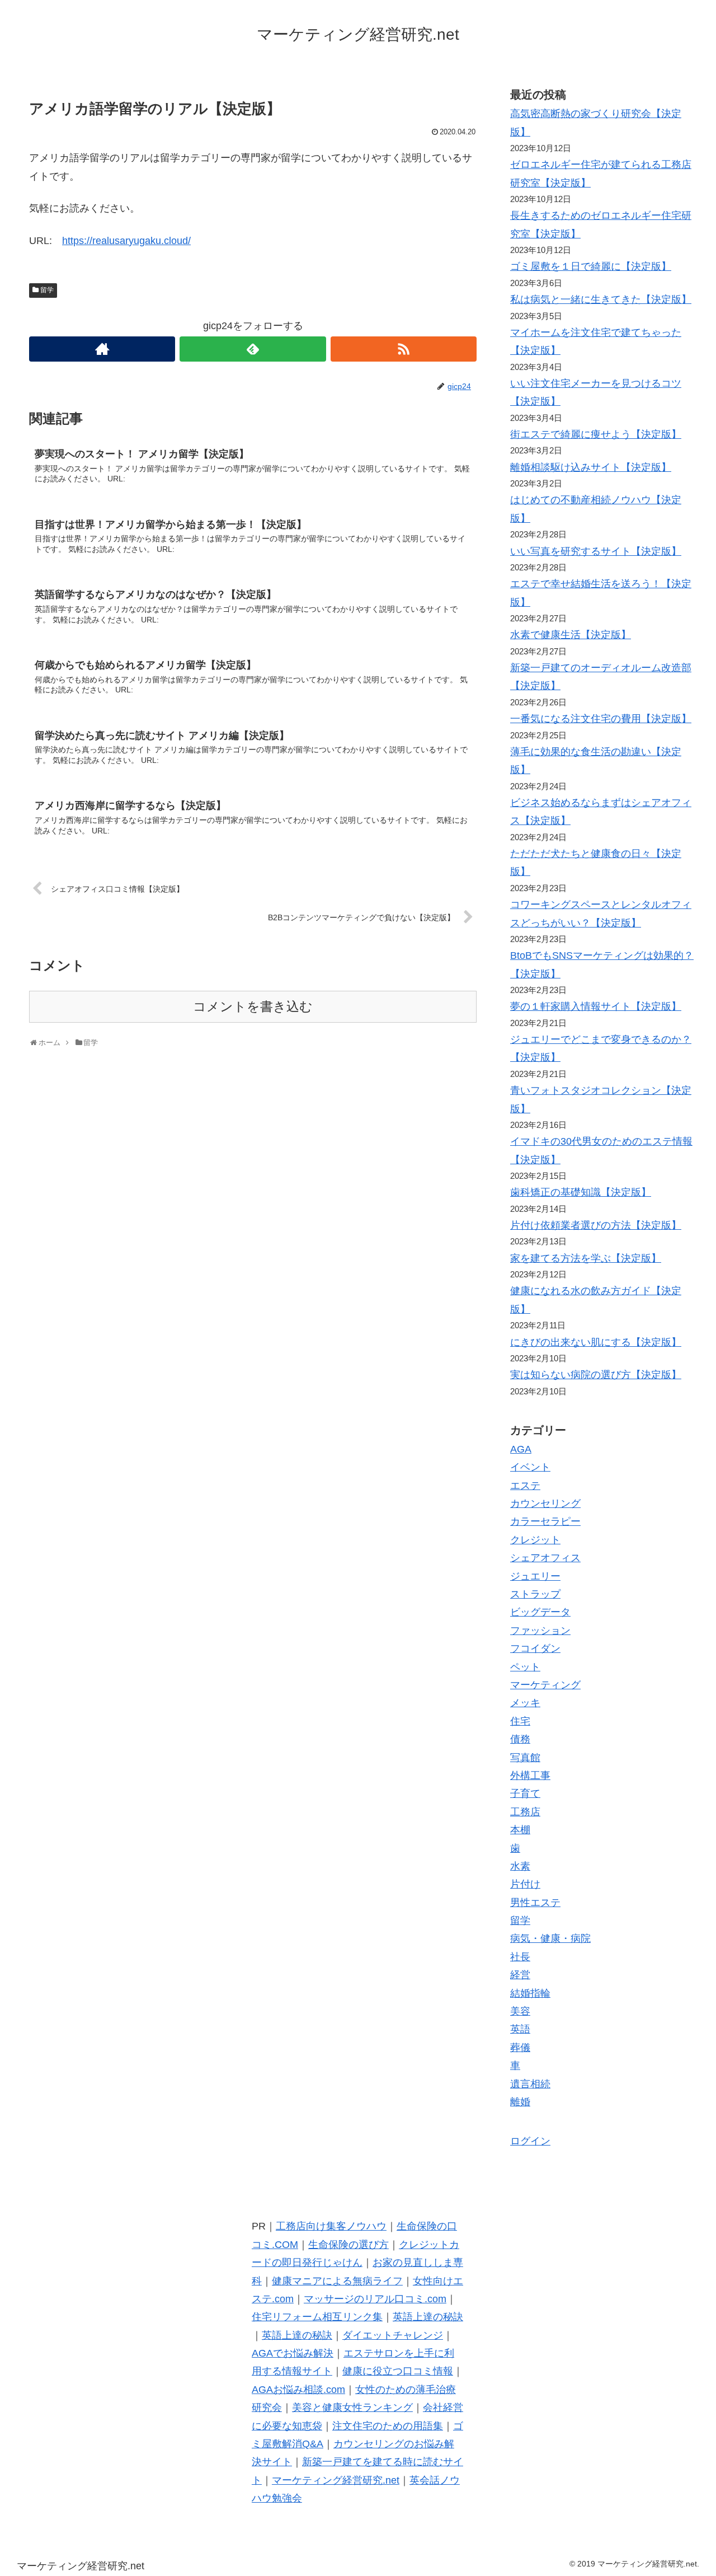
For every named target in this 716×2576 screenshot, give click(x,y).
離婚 (520, 2102)
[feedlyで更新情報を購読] (253, 349)
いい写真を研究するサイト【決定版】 (596, 551)
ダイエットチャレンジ (393, 2335)
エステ (525, 1486)
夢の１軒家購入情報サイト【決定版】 (596, 1006)
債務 (520, 1739)
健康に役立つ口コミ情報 (398, 2371)
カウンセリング (545, 1504)
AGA (521, 1449)
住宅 (520, 1721)
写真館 (525, 1758)
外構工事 (530, 1776)
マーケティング (545, 1685)
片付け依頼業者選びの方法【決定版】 (596, 1225)
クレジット (535, 1540)
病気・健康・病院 (550, 1938)
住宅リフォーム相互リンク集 (317, 2317)
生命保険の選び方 (348, 2245)
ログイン (530, 2141)
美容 (520, 2011)
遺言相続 (530, 2084)
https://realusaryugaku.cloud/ (126, 241)
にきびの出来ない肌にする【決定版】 (596, 1342)
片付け (525, 1884)
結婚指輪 (530, 1993)
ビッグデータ (540, 1612)
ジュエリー (535, 1576)
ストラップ (535, 1594)
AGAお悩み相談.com (298, 2390)
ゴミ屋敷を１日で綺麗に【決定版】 (591, 266)
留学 (47, 290)
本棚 (520, 1830)
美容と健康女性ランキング (352, 2408)
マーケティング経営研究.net (336, 2480)
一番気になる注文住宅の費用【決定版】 (601, 719)
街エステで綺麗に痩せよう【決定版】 (596, 434)
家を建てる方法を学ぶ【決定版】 (586, 1258)
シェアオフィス (545, 1558)
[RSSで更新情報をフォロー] (404, 349)
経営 (520, 1975)
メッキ (525, 1703)
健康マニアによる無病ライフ (337, 2281)
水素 (520, 1866)
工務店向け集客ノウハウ (331, 2226)
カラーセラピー (545, 1521)
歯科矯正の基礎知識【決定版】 (581, 1192)
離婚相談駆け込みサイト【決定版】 (591, 467)
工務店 (525, 1812)
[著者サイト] (102, 349)
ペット (525, 1667)
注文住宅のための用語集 (388, 2426)
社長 (520, 1957)
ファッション (540, 1631)
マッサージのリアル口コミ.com (375, 2299)
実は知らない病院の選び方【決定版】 (596, 1375)
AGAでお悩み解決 (293, 2353)
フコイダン (535, 1648)
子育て (525, 1793)
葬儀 (520, 2048)
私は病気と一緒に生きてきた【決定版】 (601, 299)
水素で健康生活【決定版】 (571, 635)
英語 (520, 2029)
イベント (530, 1467)
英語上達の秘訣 (428, 2317)
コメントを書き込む (253, 1007)
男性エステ (535, 1903)
